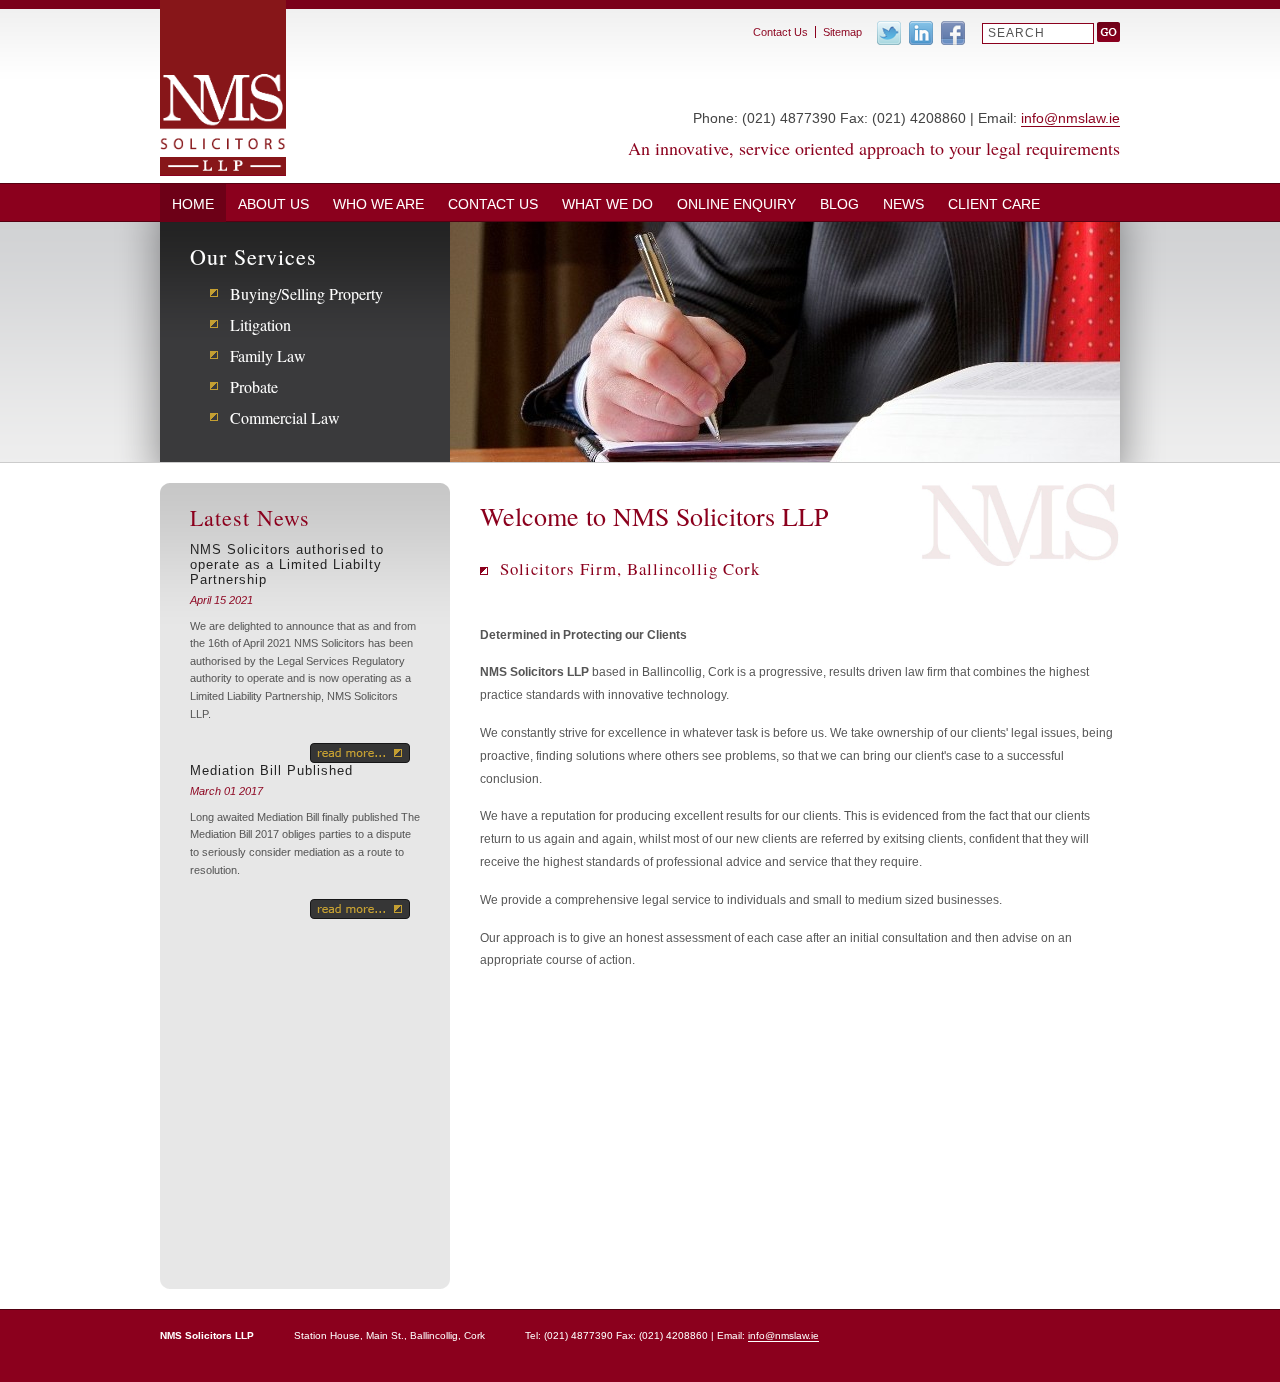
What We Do (607, 204)
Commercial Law (285, 417)
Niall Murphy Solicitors (223, 88)
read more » (360, 753)
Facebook (953, 33)
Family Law (268, 355)
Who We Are (378, 204)
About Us (273, 204)
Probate (254, 386)
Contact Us (493, 204)
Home (193, 204)
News (903, 204)
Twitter (889, 33)
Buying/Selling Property (306, 293)
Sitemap (842, 32)
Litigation (260, 324)
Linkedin (921, 33)
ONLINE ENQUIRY (736, 204)
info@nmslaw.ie (1070, 118)
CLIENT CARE (994, 204)
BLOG (839, 204)
